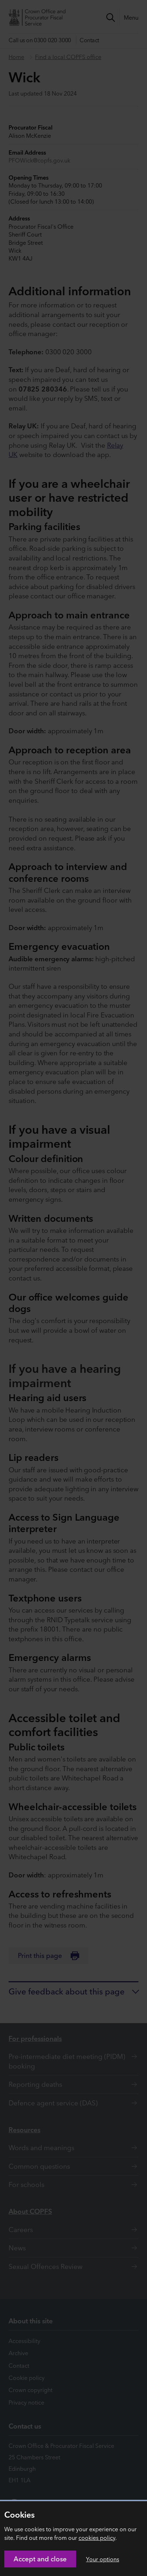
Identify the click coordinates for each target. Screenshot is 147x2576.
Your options (103, 2559)
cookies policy (97, 2538)
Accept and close (40, 2559)
